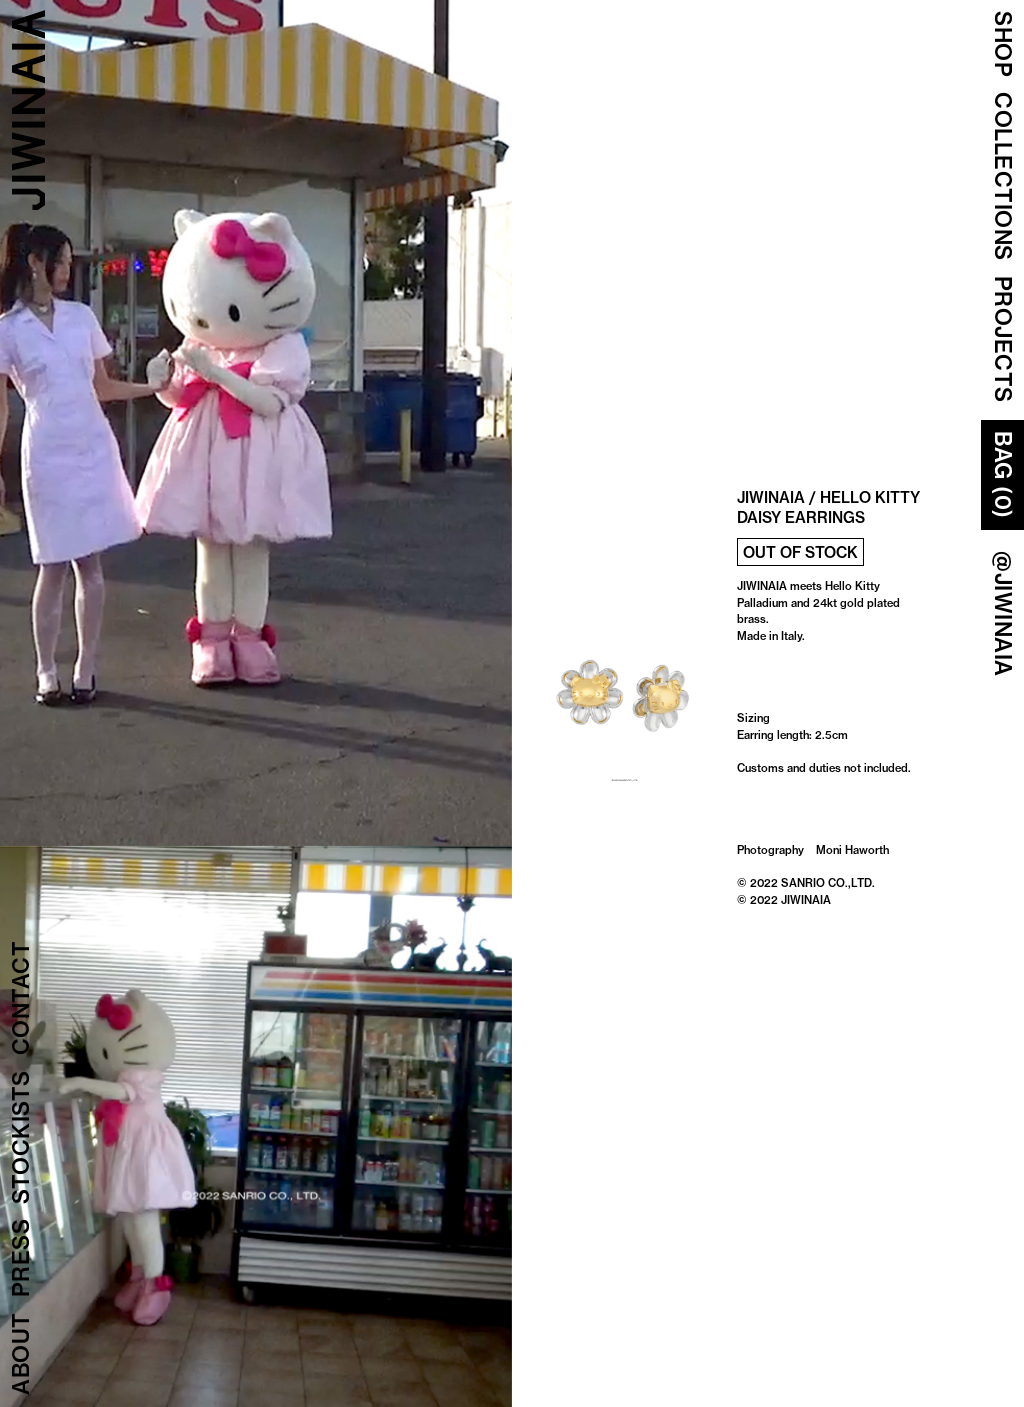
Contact (21, 998)
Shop (1003, 44)
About (21, 1354)
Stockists (21, 1138)
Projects (1003, 339)
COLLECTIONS (1003, 176)
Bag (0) (1003, 475)
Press (21, 1258)
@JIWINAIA (1003, 614)
